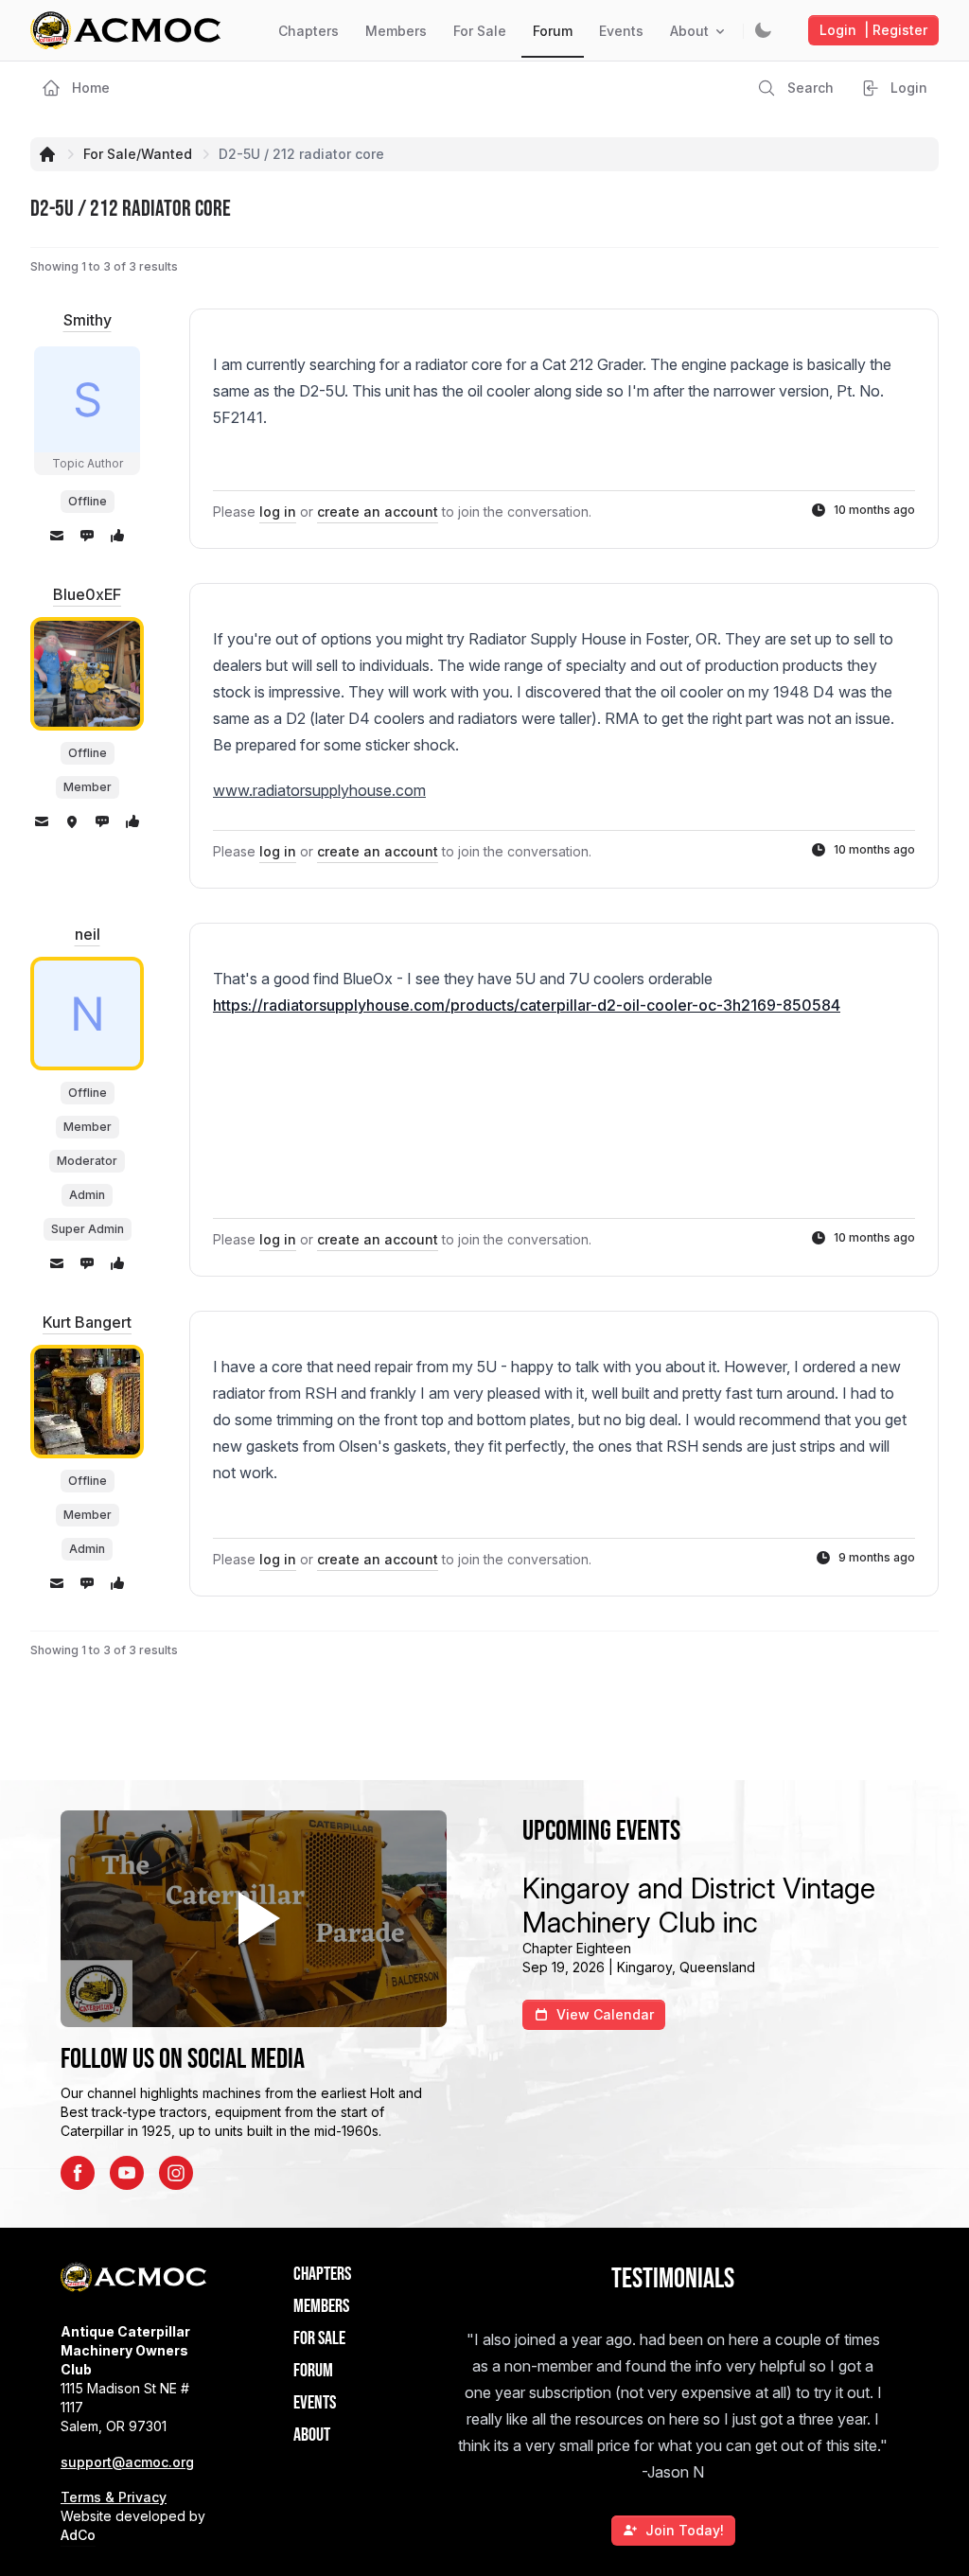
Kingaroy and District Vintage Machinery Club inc (699, 1905)
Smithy (88, 320)
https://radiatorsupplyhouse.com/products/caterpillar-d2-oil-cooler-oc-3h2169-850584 (527, 1005)
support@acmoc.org (127, 2462)
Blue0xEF (87, 594)
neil (88, 934)
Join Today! (685, 2530)
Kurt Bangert (87, 1322)
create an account (378, 512)
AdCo (78, 2535)
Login (873, 30)
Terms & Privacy (114, 2497)
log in (278, 512)
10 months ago (874, 510)
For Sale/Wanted (138, 154)
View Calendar (605, 2014)
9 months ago (877, 1557)
